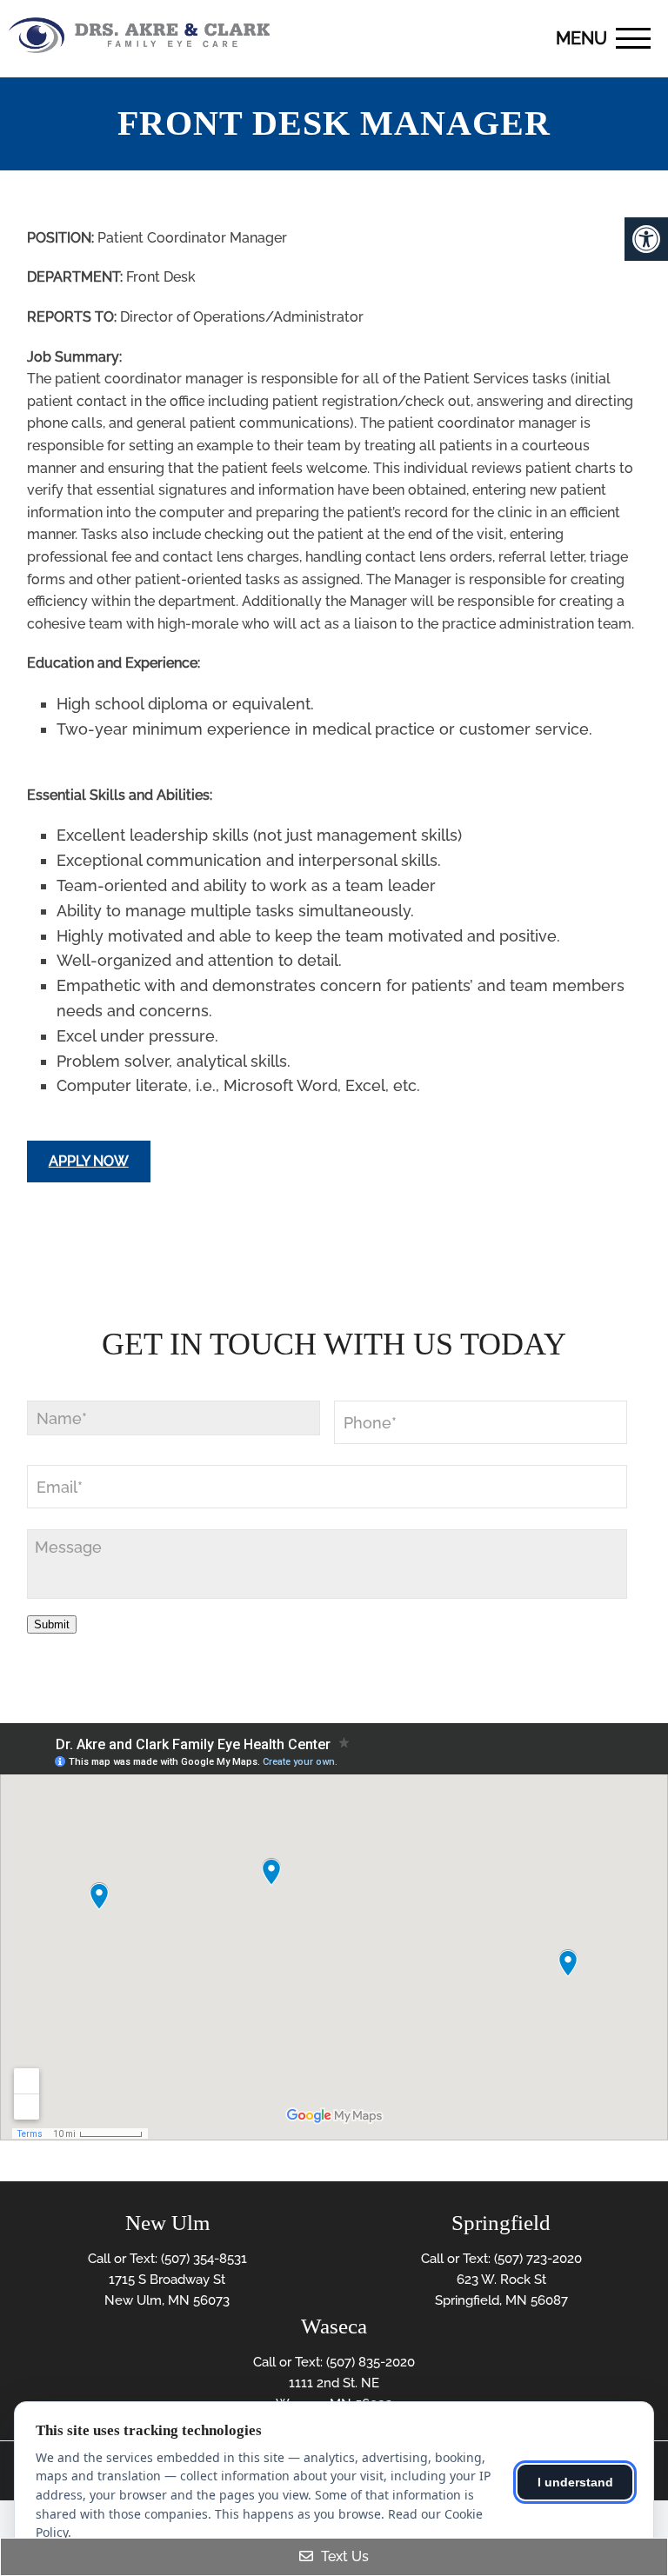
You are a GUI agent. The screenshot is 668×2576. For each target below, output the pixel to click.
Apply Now (89, 1161)
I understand (575, 2482)
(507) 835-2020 (371, 2362)
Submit (52, 1624)
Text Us (343, 2556)
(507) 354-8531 (204, 2259)
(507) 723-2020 (538, 2259)
